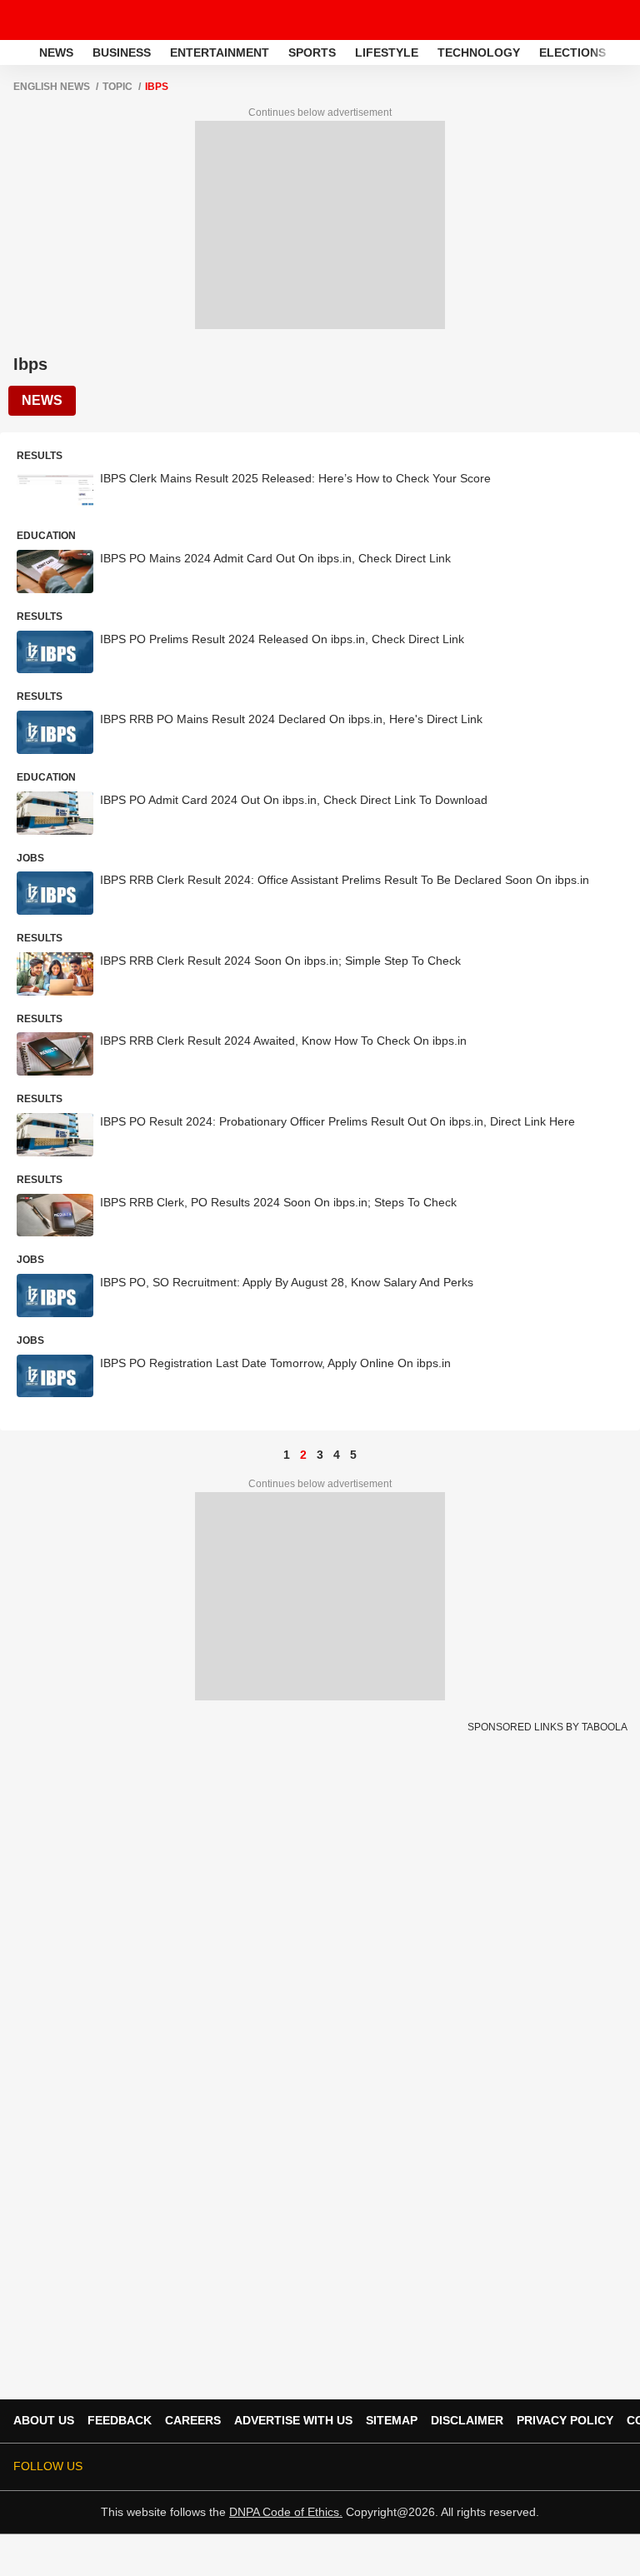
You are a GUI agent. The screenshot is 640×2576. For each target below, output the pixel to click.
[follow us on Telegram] (593, 2467)
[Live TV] (588, 20)
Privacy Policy (565, 2420)
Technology (479, 52)
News (56, 52)
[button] (626, 50)
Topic (117, 87)
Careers (193, 2420)
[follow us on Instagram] (547, 2467)
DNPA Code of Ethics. (286, 2512)
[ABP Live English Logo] (57, 20)
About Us (44, 2420)
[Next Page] (370, 1455)
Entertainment (220, 52)
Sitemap (392, 2420)
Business (122, 52)
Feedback (120, 2420)
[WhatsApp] (617, 20)
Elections (572, 52)
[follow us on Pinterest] (570, 2467)
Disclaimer (467, 2420)
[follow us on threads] (500, 2467)
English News (52, 87)
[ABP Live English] (18, 52)
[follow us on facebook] (477, 2467)
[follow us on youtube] (523, 2467)
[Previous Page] (270, 1455)
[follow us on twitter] (453, 2467)
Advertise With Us (293, 2420)
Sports (312, 52)
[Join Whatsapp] (617, 2467)
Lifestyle (387, 52)
